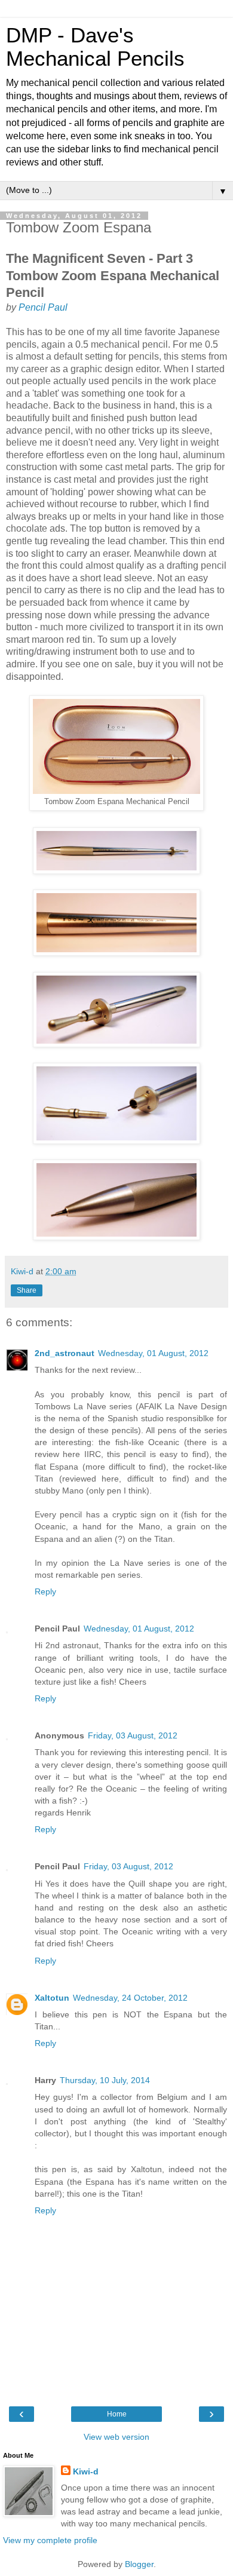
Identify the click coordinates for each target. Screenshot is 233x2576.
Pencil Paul (43, 307)
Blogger (139, 2564)
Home (117, 2414)
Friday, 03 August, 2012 (133, 1735)
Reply (45, 1591)
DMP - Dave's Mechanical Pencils (95, 47)
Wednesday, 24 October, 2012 (130, 1998)
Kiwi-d (86, 2471)
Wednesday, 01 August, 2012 (153, 1353)
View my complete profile (50, 2540)
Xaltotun (52, 1998)
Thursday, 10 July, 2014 (105, 2080)
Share (27, 1290)
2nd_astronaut (65, 1353)
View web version (116, 2437)
